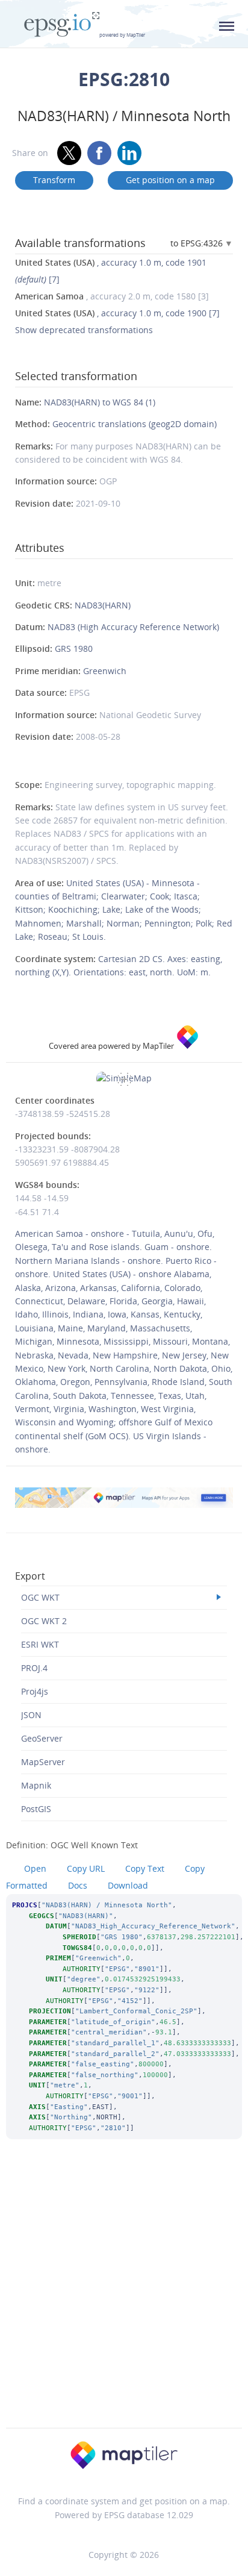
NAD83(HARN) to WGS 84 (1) (100, 402)
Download (128, 1885)
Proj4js (35, 1691)
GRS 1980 (74, 649)
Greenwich (105, 671)
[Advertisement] (124, 2299)
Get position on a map (170, 180)
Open (35, 1868)
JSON (31, 1715)
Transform (54, 180)
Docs (78, 1885)
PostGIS (36, 1809)
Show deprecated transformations (84, 330)
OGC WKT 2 (44, 1621)
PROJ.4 (34, 1668)
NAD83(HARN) (103, 605)
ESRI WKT (40, 1644)
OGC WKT (40, 1597)
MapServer (43, 1762)
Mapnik (36, 1785)
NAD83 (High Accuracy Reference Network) (133, 627)
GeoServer (42, 1738)
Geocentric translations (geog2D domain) (135, 424)
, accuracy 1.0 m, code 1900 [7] (117, 313)
